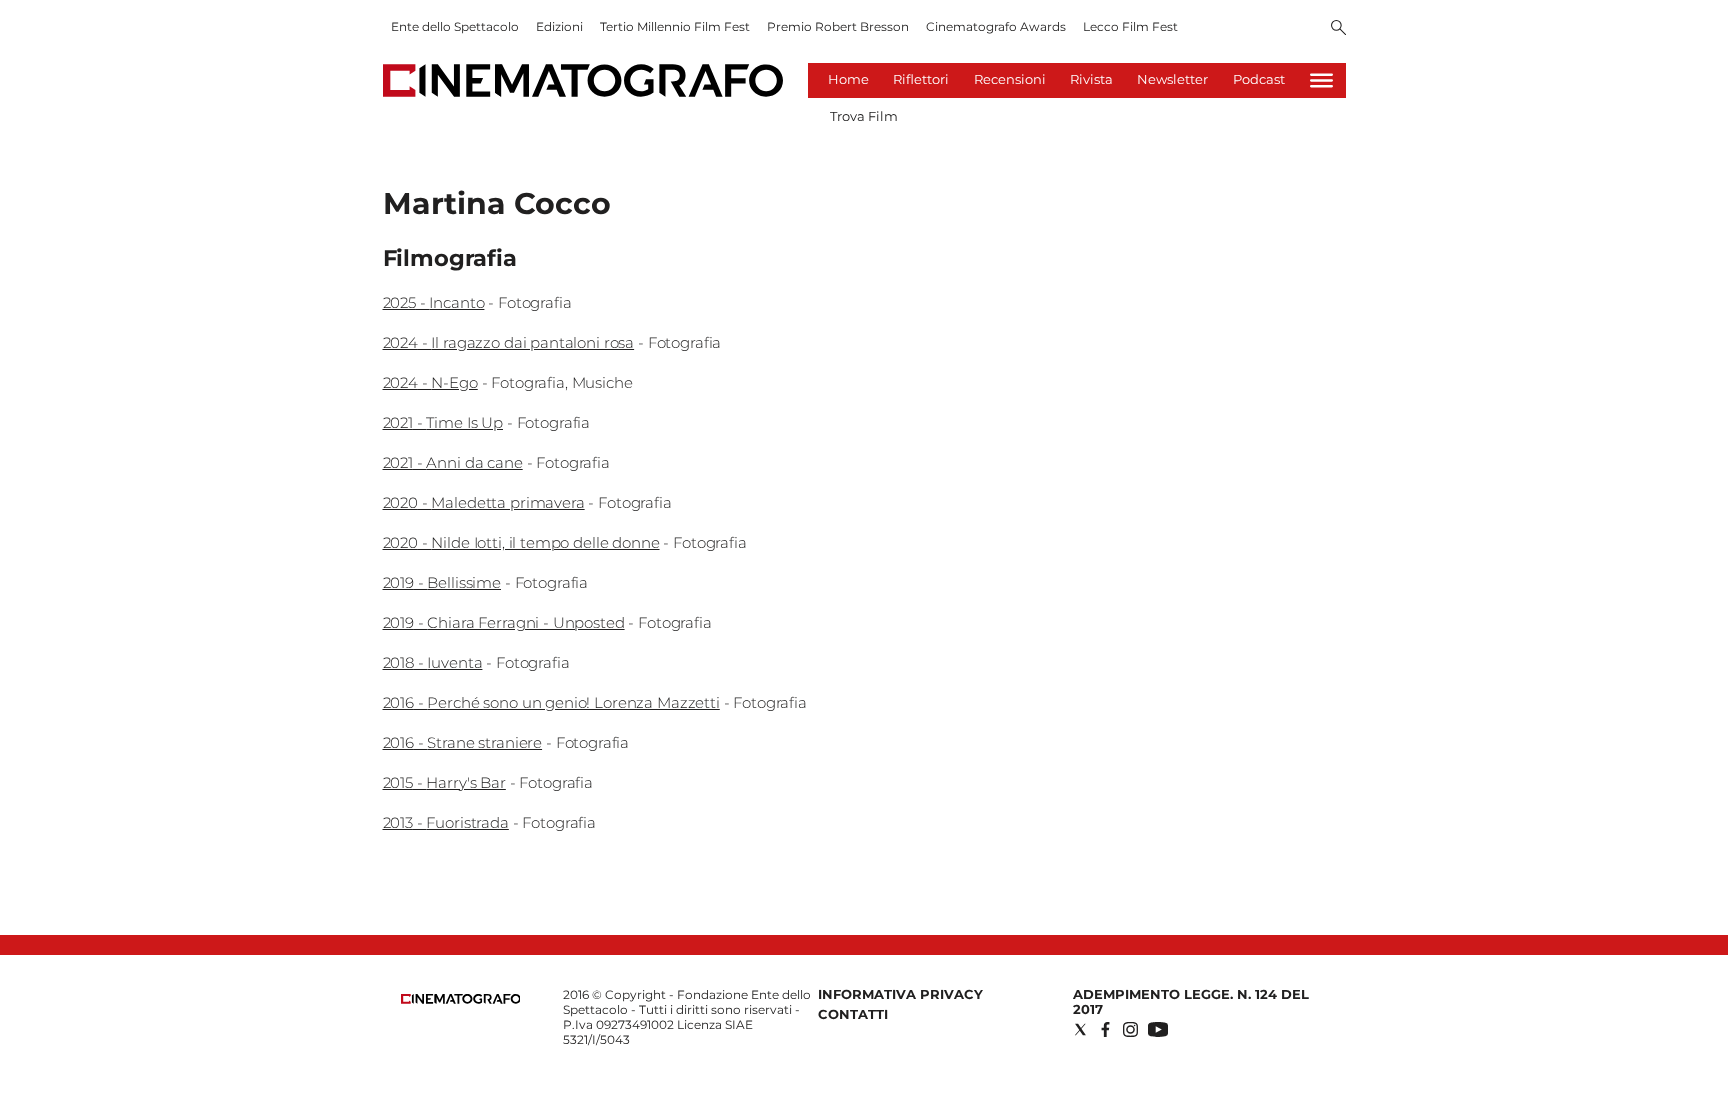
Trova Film (864, 116)
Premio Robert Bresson (838, 26)
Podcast (1259, 79)
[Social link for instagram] (1130, 1029)
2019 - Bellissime (442, 582)
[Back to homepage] (461, 999)
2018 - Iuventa (433, 662)
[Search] (1338, 29)
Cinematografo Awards (996, 26)
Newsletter (1172, 79)
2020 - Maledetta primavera (484, 502)
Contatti (853, 1014)
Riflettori (921, 79)
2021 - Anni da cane (453, 462)
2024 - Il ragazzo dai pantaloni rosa (509, 342)
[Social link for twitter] (1080, 1029)
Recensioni (1010, 79)
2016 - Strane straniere (463, 742)
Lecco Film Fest (1130, 26)
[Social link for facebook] (1105, 1029)
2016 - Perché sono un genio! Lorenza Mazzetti (551, 702)
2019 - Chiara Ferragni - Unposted (504, 622)
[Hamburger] (1321, 80)
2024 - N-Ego (430, 382)
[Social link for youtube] (1158, 1029)
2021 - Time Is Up (443, 422)
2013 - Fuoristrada (446, 822)
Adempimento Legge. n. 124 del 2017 (1191, 1001)
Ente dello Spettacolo (455, 26)
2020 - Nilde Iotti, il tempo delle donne (521, 542)
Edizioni (559, 26)
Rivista (1091, 79)
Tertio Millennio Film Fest (675, 26)
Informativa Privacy (900, 994)
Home (848, 79)
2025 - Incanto (434, 302)
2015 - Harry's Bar (444, 782)
